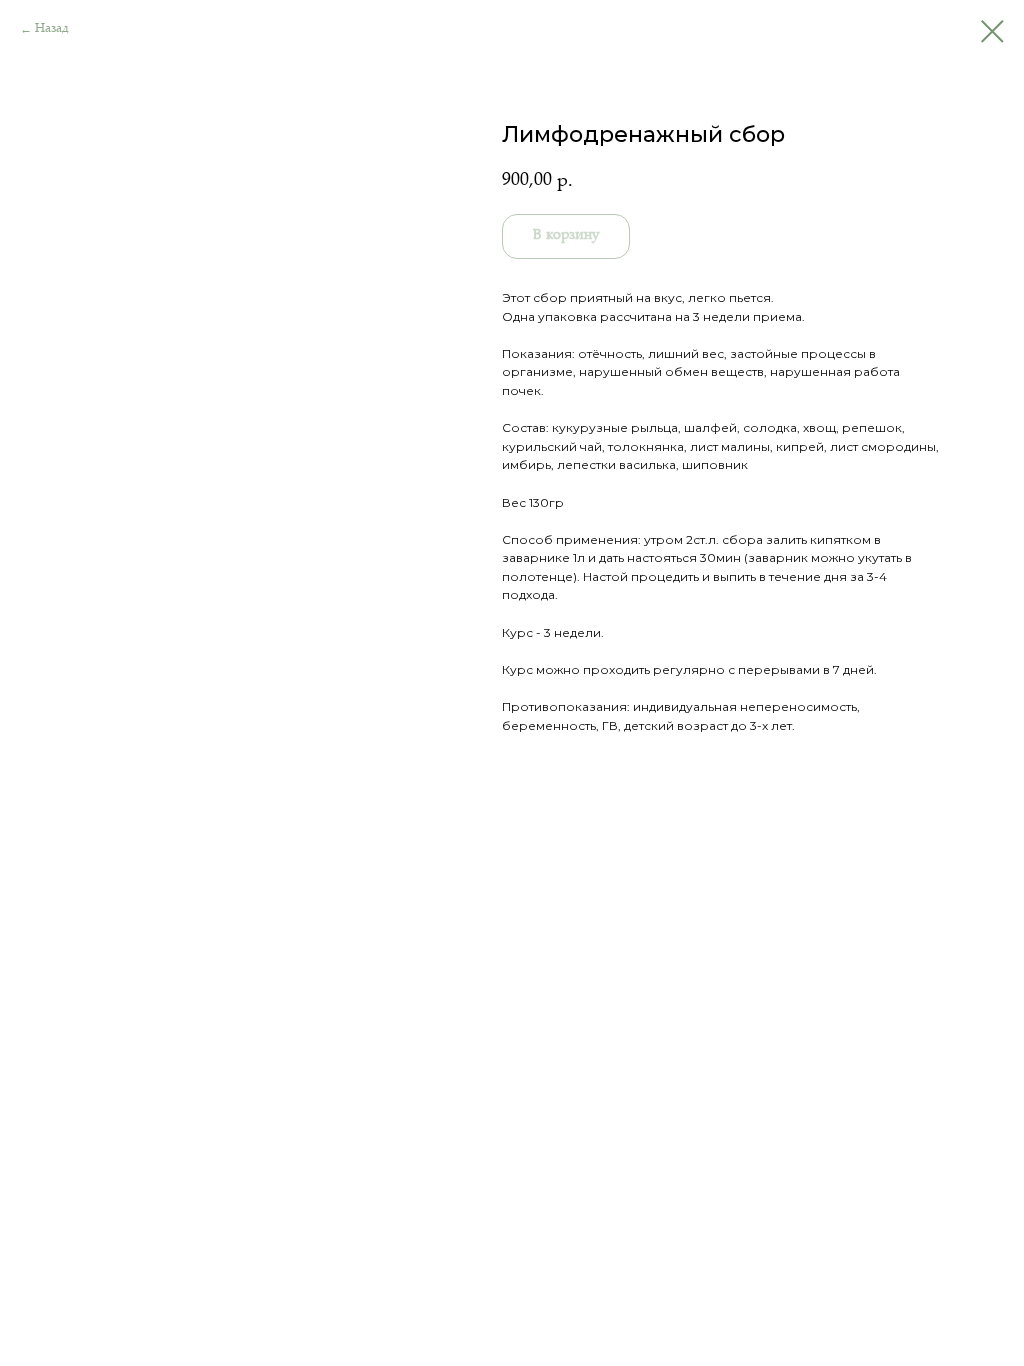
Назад (52, 29)
